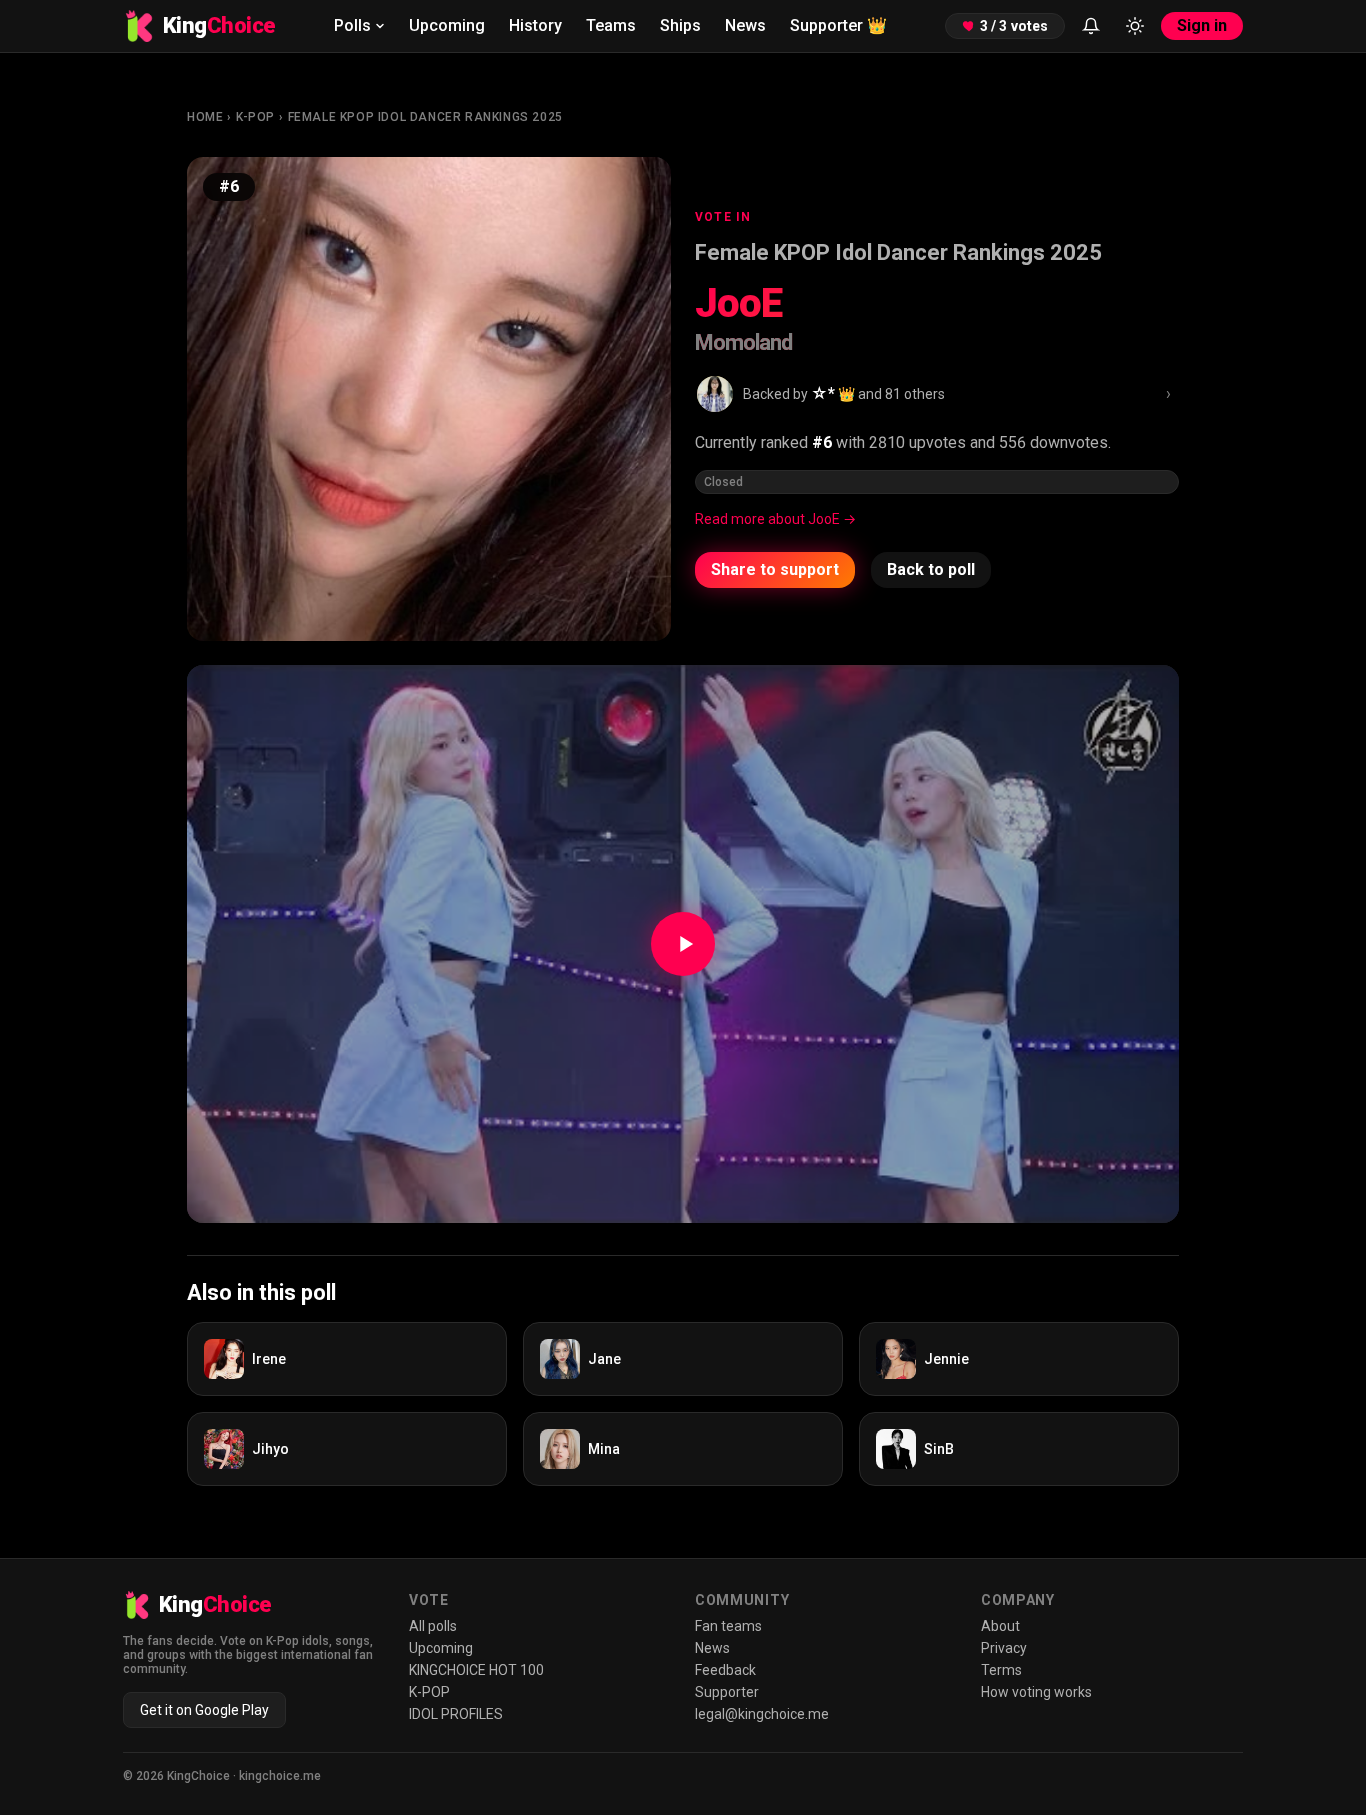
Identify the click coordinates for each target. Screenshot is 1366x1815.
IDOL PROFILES (456, 1714)
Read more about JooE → (775, 519)
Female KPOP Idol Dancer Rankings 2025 (425, 117)
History (535, 25)
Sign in (1202, 25)
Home (205, 117)
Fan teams (728, 1626)
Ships (680, 25)
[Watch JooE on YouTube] (683, 944)
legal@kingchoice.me (762, 1714)
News (745, 25)
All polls (433, 1626)
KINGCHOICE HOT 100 (476, 1670)
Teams (611, 25)
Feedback (725, 1670)
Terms (1001, 1670)
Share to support (775, 569)
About (1000, 1626)
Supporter (838, 25)
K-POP (255, 117)
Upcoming (447, 25)
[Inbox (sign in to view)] (1091, 26)
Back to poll (931, 569)
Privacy (1004, 1648)
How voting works (1036, 1692)
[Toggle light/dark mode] (1135, 26)
